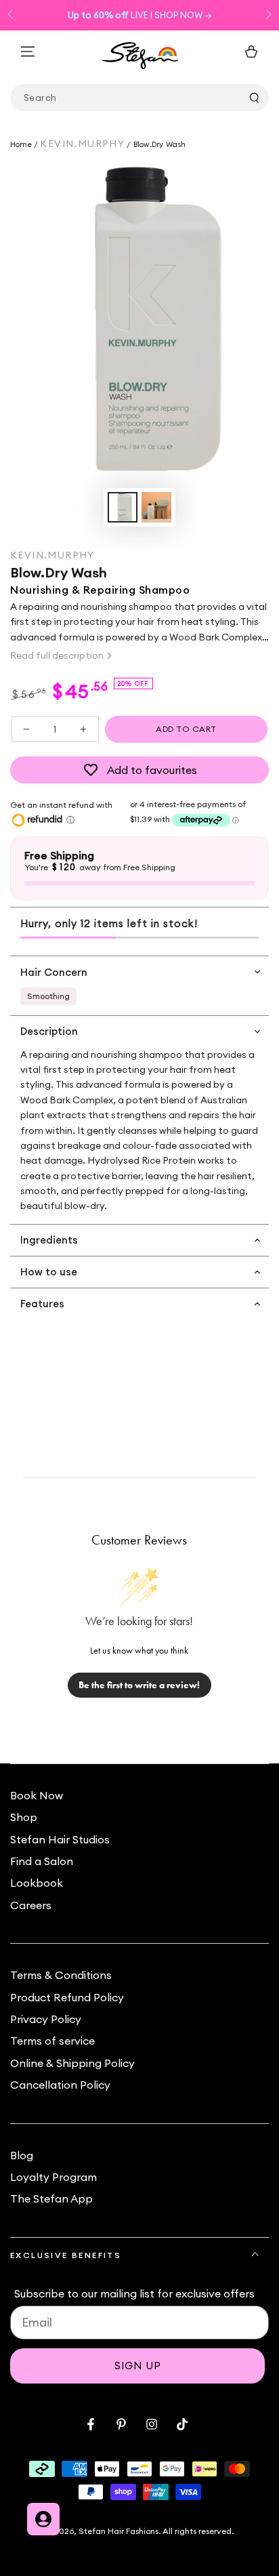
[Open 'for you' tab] (43, 2519)
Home (22, 144)
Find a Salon (42, 1861)
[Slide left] (12, 16)
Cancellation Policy (60, 2085)
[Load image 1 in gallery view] (123, 507)
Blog (22, 2155)
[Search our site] (254, 98)
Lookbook (37, 1883)
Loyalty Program (53, 2177)
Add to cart (186, 729)
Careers (31, 1905)
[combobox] (139, 98)
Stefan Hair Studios (60, 1839)
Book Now (37, 1795)
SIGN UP (138, 2366)
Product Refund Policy (67, 1997)
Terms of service (52, 2041)
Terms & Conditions (61, 1975)
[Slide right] (267, 16)
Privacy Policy (46, 2019)
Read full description (57, 655)
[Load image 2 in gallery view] (156, 507)
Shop (24, 1817)
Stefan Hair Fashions (119, 2531)
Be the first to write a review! (139, 1685)
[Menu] (28, 52)
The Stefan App (51, 2199)
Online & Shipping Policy (72, 2063)
